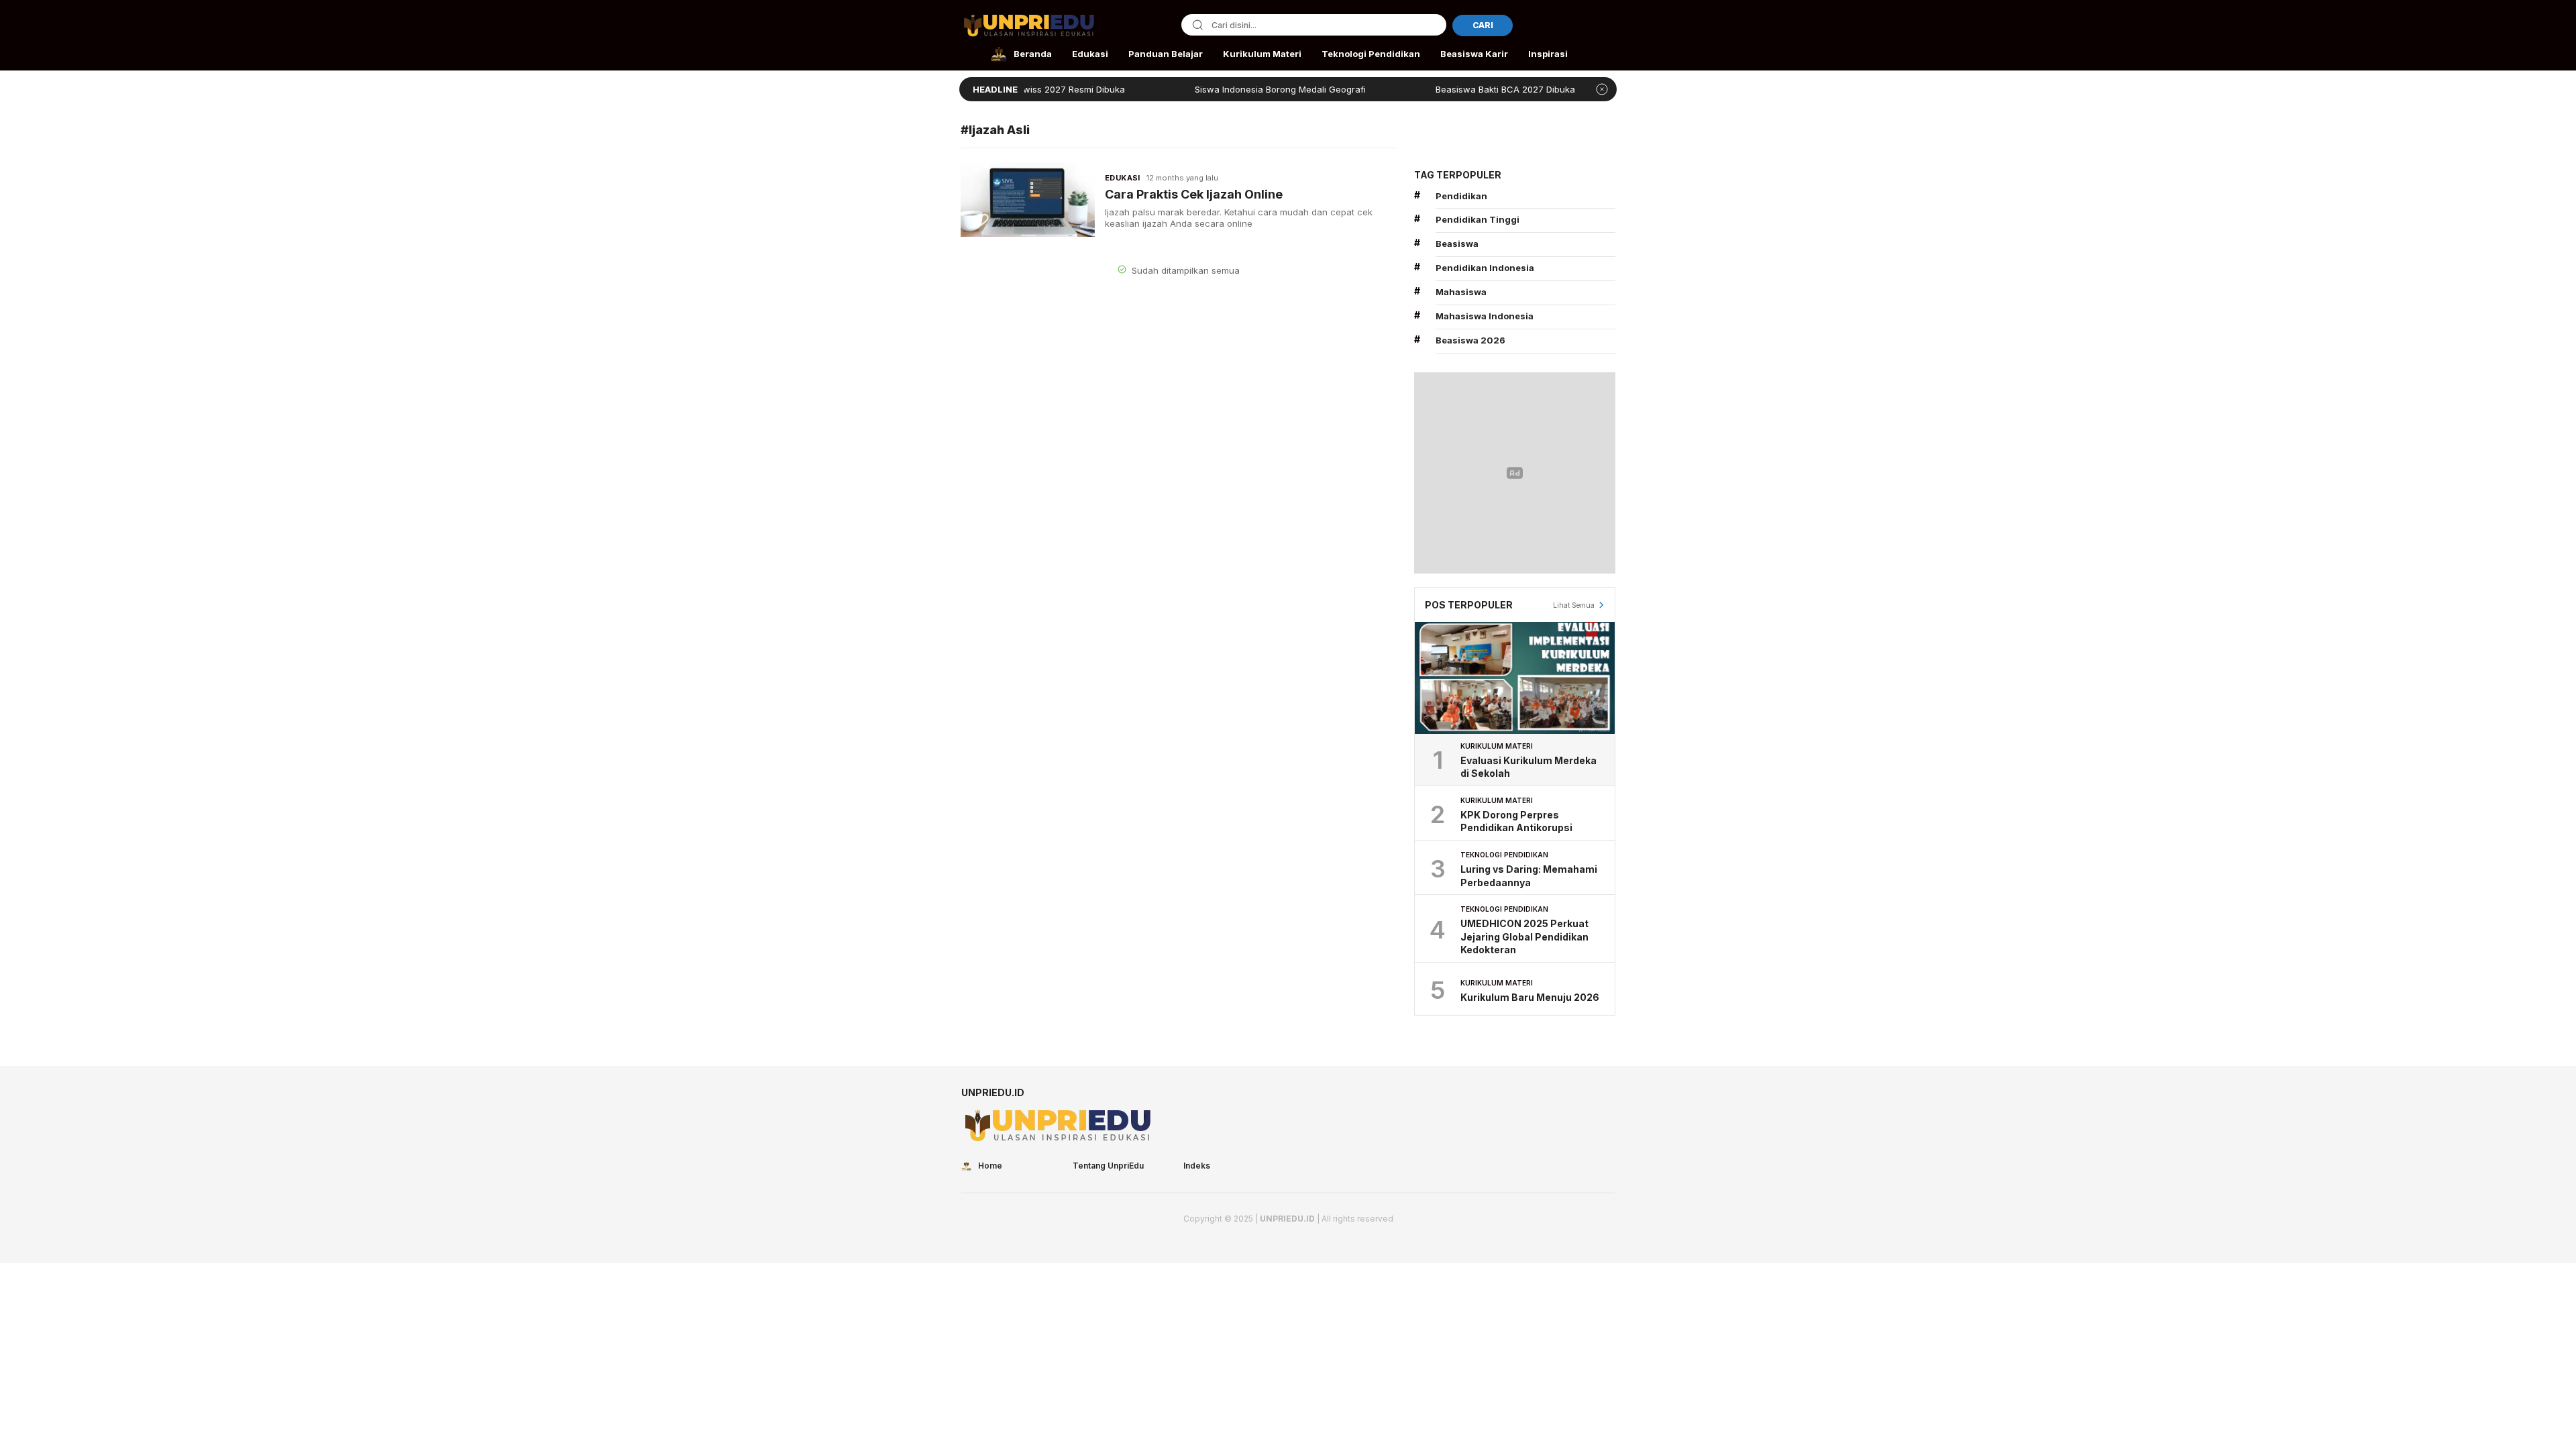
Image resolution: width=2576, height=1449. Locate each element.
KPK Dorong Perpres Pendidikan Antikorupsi (1516, 821)
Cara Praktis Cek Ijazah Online (1194, 194)
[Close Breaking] (1602, 89)
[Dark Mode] (1606, 26)
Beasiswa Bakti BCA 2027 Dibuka (1450, 89)
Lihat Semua (1574, 605)
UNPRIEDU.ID (1287, 1219)
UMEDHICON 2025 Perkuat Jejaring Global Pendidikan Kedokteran (1524, 936)
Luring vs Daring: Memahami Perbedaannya (1529, 876)
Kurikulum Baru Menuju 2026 (1530, 997)
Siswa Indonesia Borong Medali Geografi (1225, 89)
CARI (1483, 25)
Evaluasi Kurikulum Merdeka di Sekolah (1528, 767)
